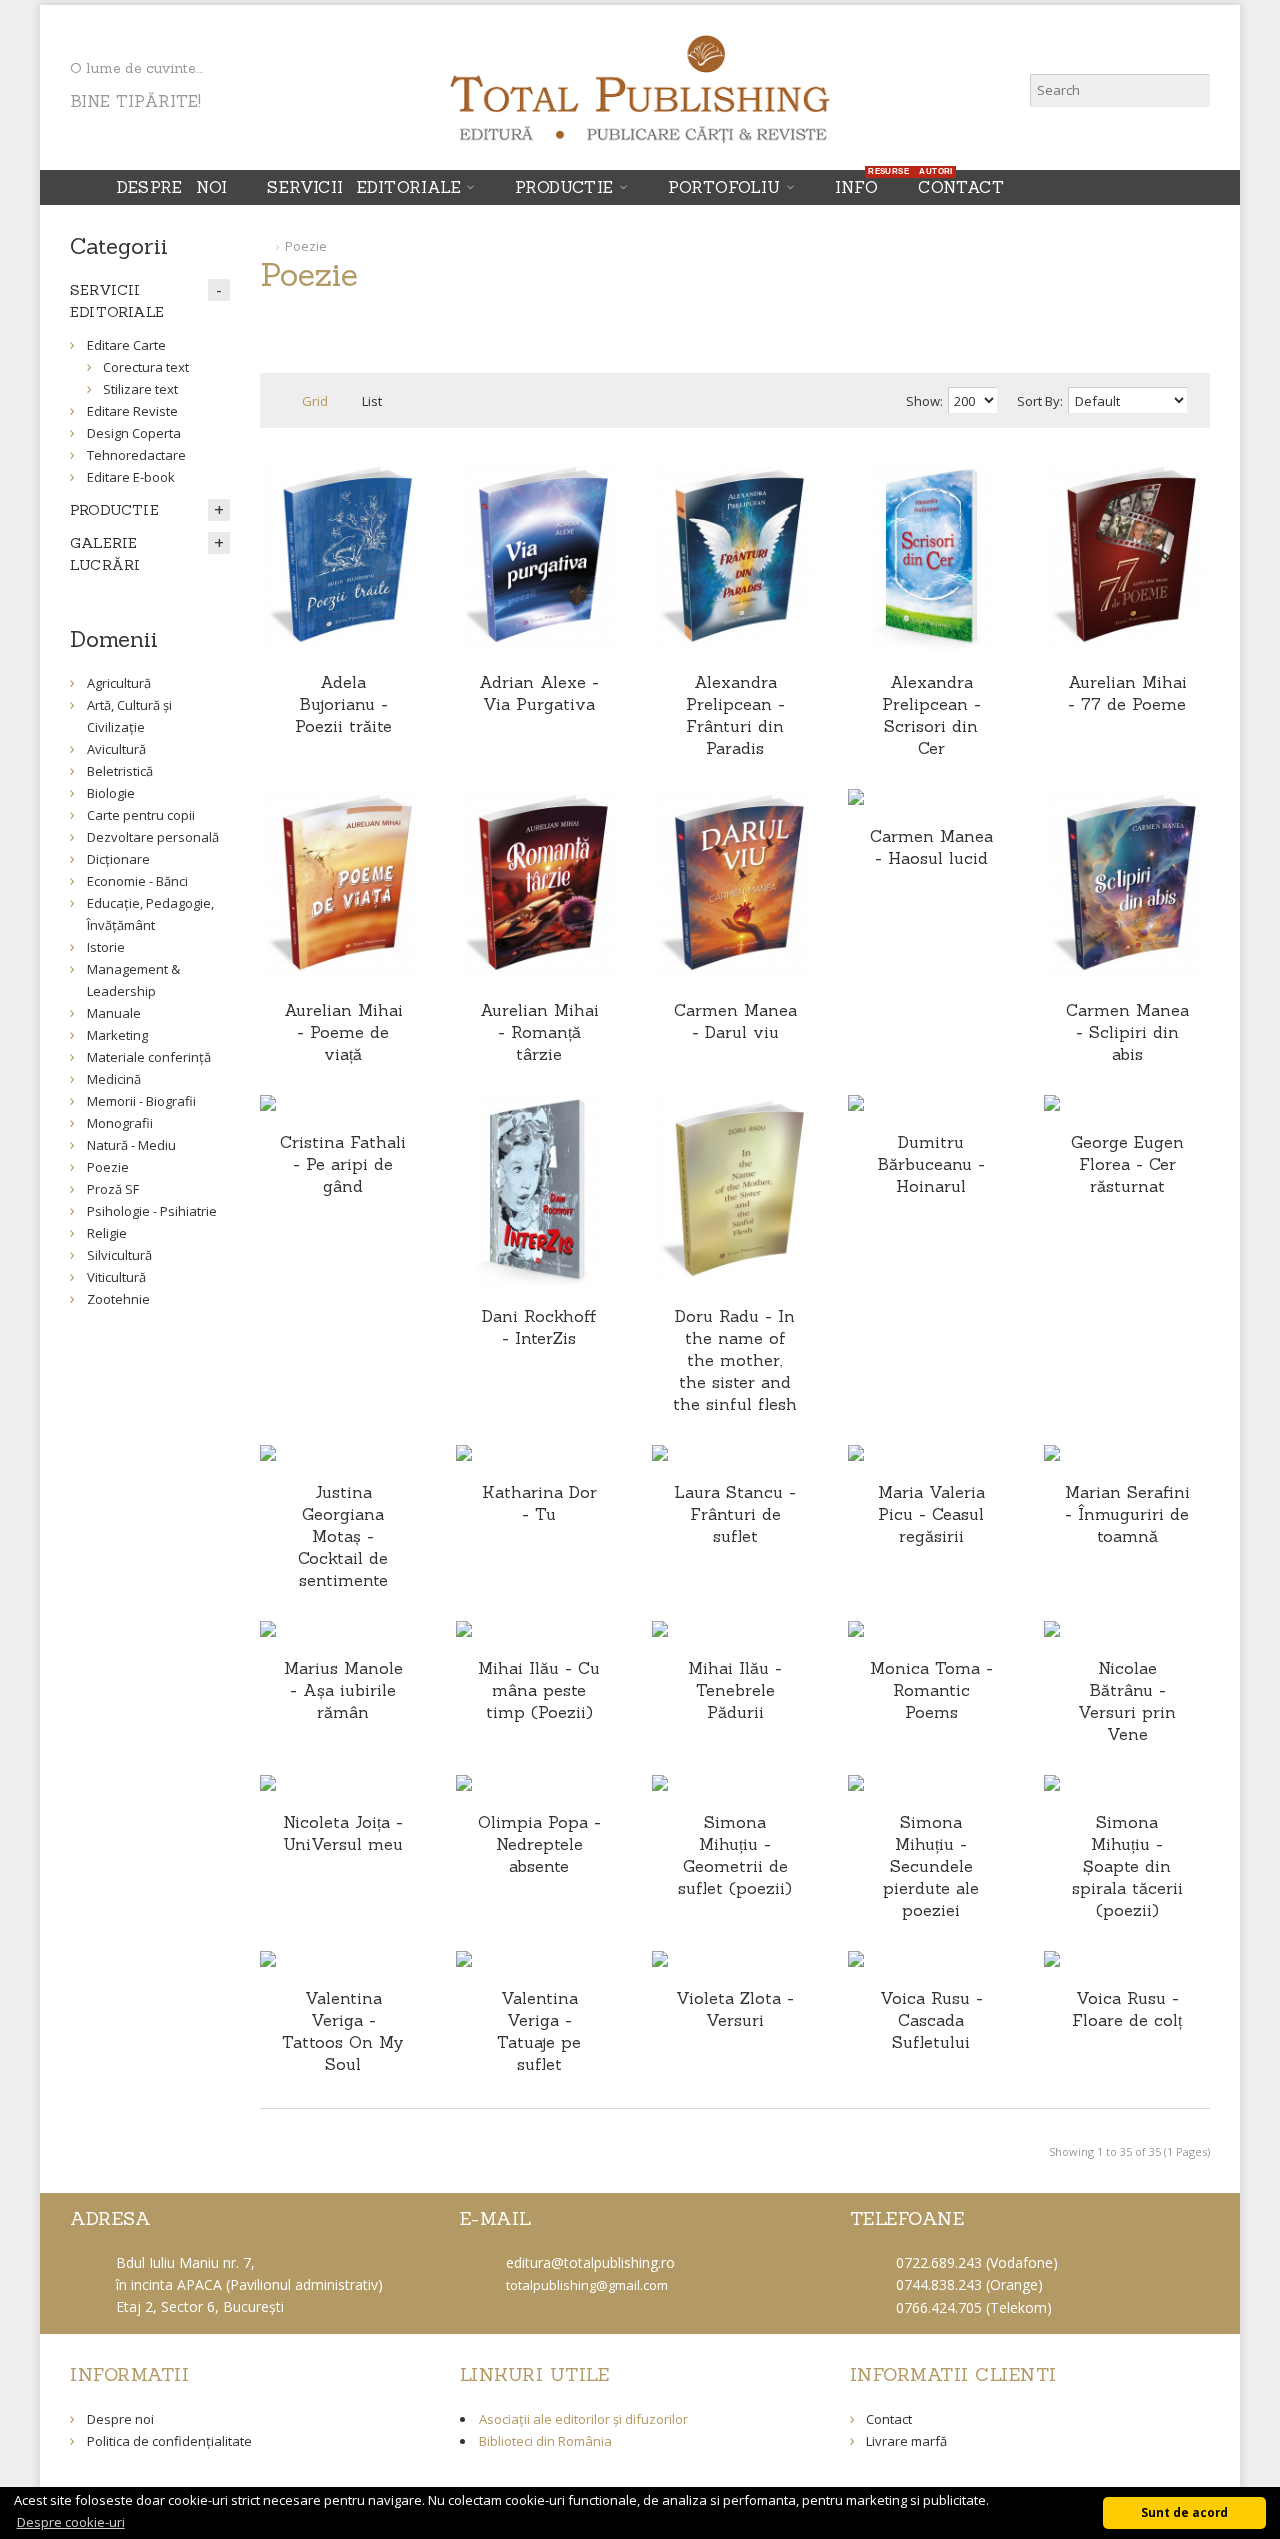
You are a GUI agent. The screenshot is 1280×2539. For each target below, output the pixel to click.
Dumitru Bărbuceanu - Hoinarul (931, 1164)
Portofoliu (724, 187)
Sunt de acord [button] (1184, 2512)
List (372, 401)
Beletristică (120, 771)
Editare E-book (131, 477)
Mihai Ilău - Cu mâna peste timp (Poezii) (539, 1690)
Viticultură (116, 1277)
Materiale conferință (149, 1057)
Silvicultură (119, 1255)
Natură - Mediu (131, 1145)
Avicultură (116, 749)
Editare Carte (126, 345)
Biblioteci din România (545, 2441)
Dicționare (118, 859)
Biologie (111, 793)
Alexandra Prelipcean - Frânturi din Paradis (735, 715)
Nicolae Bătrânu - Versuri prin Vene (1127, 1701)
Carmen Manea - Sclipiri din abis (1127, 1032)
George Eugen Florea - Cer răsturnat (1127, 1164)
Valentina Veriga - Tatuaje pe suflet (539, 2031)
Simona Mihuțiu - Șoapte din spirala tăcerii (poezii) (1127, 1866)
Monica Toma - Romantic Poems (931, 1690)
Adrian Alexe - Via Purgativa (539, 693)
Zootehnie (118, 1299)
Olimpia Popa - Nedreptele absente (539, 1844)
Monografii (120, 1123)
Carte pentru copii (141, 815)
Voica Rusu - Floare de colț (1127, 2009)
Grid (315, 401)
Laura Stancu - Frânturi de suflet (735, 1514)
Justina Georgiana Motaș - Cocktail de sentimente (343, 1536)
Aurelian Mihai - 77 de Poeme (1127, 693)
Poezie (306, 246)
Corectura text (146, 367)
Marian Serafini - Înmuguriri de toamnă (1127, 1514)
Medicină (114, 1079)
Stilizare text (140, 389)
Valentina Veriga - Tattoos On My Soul (343, 2031)
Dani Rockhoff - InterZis (539, 1327)
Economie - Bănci (137, 881)
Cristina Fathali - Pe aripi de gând (343, 1164)
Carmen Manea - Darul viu (735, 1021)
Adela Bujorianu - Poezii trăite (343, 704)
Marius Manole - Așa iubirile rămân (343, 1690)
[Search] (1193, 90)
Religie (107, 1233)
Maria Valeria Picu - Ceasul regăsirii (931, 1514)
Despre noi (172, 187)
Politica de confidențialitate (169, 2441)
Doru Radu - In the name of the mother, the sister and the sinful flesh (735, 1360)
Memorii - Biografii (141, 1101)
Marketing (117, 1035)
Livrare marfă (906, 2441)
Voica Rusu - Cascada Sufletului (931, 2020)
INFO (862, 183)
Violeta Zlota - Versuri (735, 2009)
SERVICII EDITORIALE (364, 187)
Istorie (106, 947)
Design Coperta (134, 433)
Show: (924, 401)
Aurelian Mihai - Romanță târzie (539, 1032)
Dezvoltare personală (153, 837)
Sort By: (1040, 401)
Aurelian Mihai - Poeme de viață (343, 1032)
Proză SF (113, 1189)
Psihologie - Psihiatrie (152, 1211)
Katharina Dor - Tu (539, 1503)
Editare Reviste (132, 411)
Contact (961, 187)
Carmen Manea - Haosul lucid (931, 847)
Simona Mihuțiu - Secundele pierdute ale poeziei (931, 1866)
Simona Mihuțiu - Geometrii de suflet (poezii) (735, 1855)
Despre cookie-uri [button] (71, 2522)
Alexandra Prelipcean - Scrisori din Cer (931, 715)
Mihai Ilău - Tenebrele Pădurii (735, 1690)
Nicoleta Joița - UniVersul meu (343, 1833)
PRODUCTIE (564, 187)
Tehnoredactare (136, 455)
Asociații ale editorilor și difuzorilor (583, 2419)
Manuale (114, 1013)
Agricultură (119, 683)
